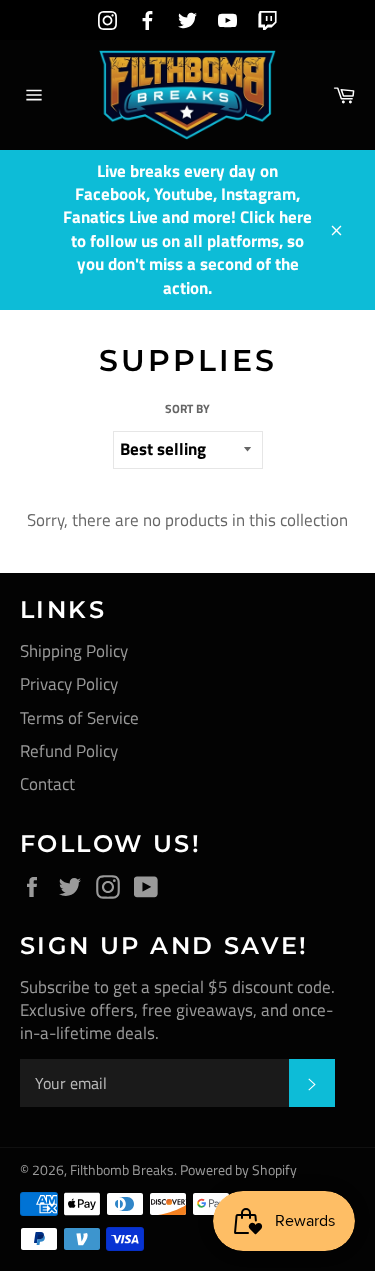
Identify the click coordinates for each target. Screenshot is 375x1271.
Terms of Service (79, 718)
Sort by (187, 409)
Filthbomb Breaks (122, 1170)
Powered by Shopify (238, 1170)
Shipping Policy (74, 651)
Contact (47, 784)
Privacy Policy (69, 684)
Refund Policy (69, 751)
